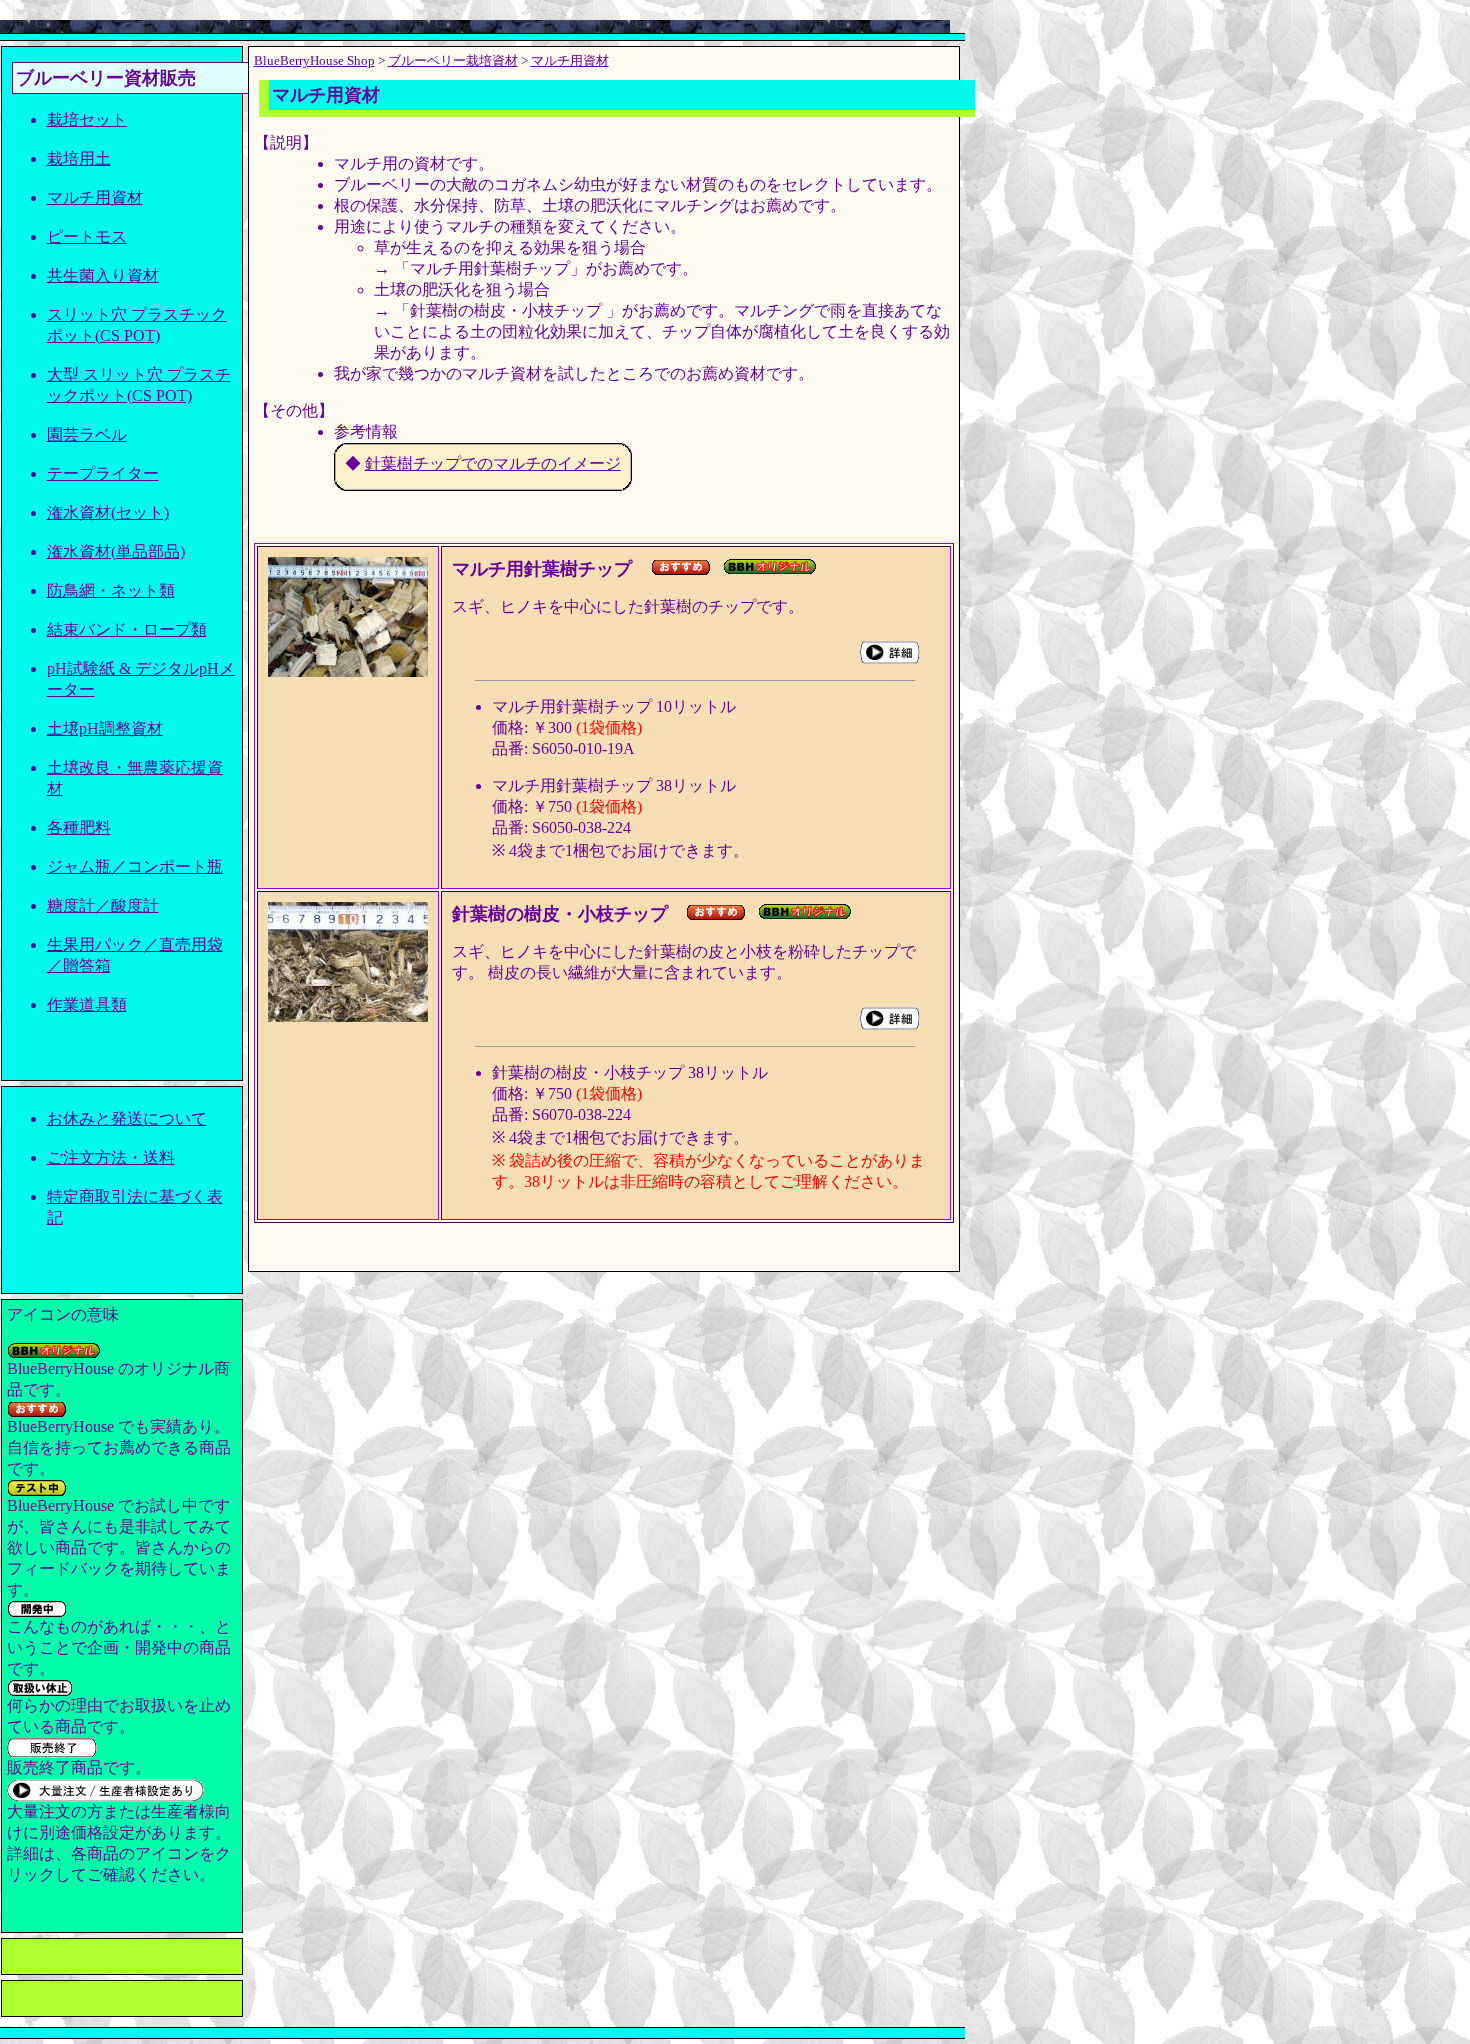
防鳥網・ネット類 (111, 590)
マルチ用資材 (95, 197)
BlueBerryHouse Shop (314, 60)
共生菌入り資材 (103, 275)
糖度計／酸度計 (103, 905)
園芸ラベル (87, 434)
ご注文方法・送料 (111, 1157)
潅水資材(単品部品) (116, 551)
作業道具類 (87, 1004)
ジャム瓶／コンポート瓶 (135, 866)
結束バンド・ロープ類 (127, 629)
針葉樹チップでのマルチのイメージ (493, 463)
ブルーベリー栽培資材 (453, 60)
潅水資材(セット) (108, 512)
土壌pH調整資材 (105, 728)
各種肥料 (79, 827)
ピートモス (87, 236)
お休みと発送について (127, 1118)
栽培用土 (79, 158)
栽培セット (87, 119)
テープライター (103, 473)
